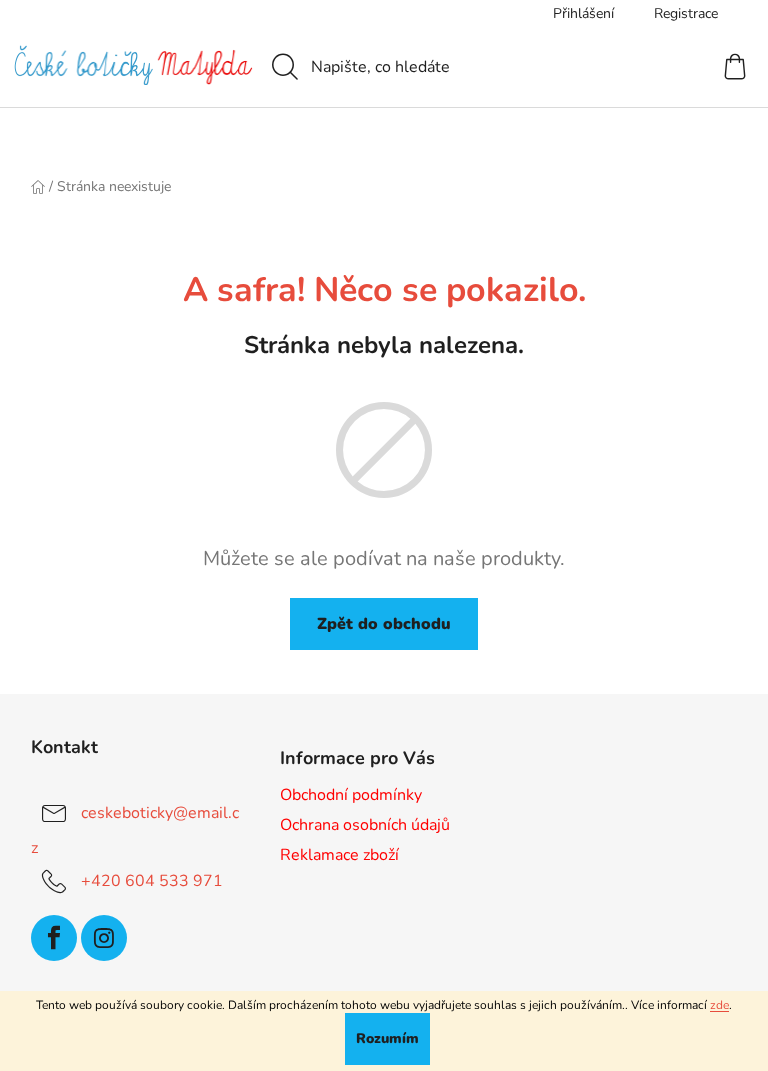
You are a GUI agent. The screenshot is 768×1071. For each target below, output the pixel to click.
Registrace (686, 13)
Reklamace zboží (339, 855)
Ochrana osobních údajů (365, 825)
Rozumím (387, 1038)
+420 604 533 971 (152, 881)
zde (719, 1005)
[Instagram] (104, 938)
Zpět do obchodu (384, 624)
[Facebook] (54, 938)
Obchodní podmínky (351, 795)
